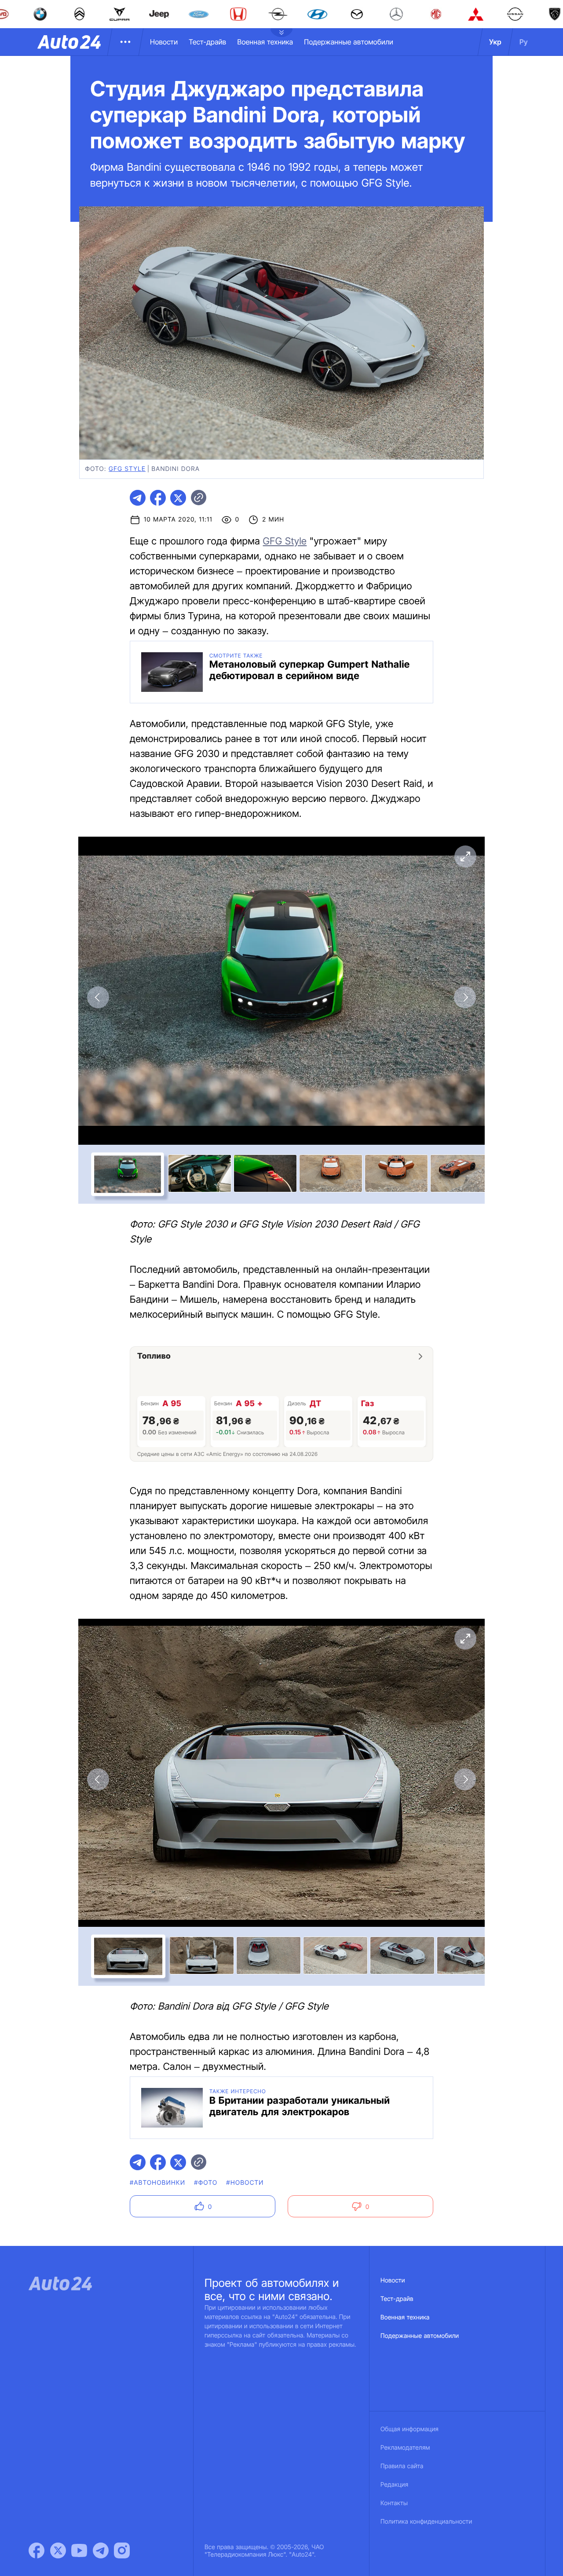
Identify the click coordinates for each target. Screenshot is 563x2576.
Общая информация (409, 2429)
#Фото (206, 2183)
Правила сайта (402, 2466)
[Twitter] (58, 2550)
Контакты (394, 2503)
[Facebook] (37, 2550)
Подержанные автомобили (349, 42)
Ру (524, 42)
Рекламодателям (405, 2448)
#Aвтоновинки (157, 2183)
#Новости (245, 2183)
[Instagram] (122, 2550)
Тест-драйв (207, 42)
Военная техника (265, 42)
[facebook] (158, 498)
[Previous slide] (98, 997)
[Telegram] (101, 2550)
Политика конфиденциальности (426, 2522)
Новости (164, 42)
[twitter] (178, 498)
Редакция (394, 2485)
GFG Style (127, 469)
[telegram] (138, 498)
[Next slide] (465, 997)
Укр (495, 42)
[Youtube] (79, 2550)
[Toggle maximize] (465, 856)
